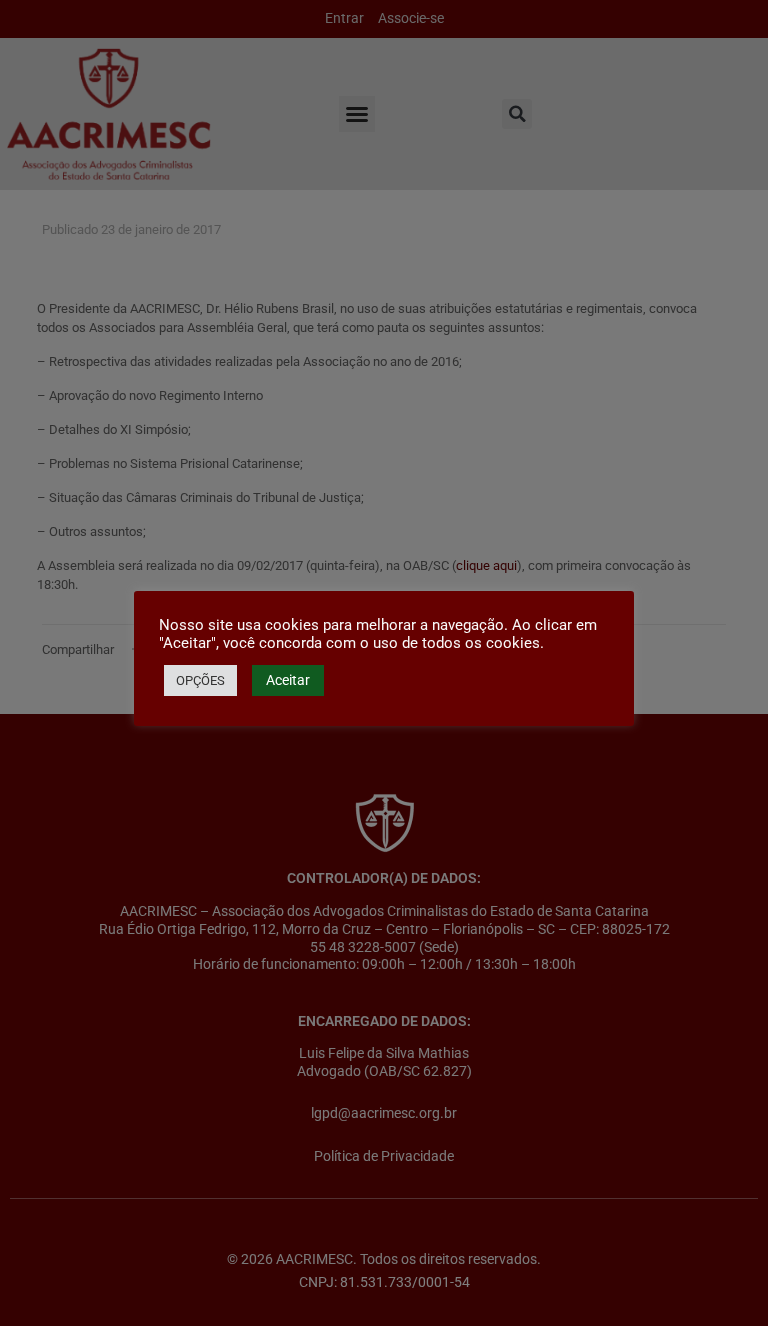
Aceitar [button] (288, 680)
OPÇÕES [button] (200, 680)
